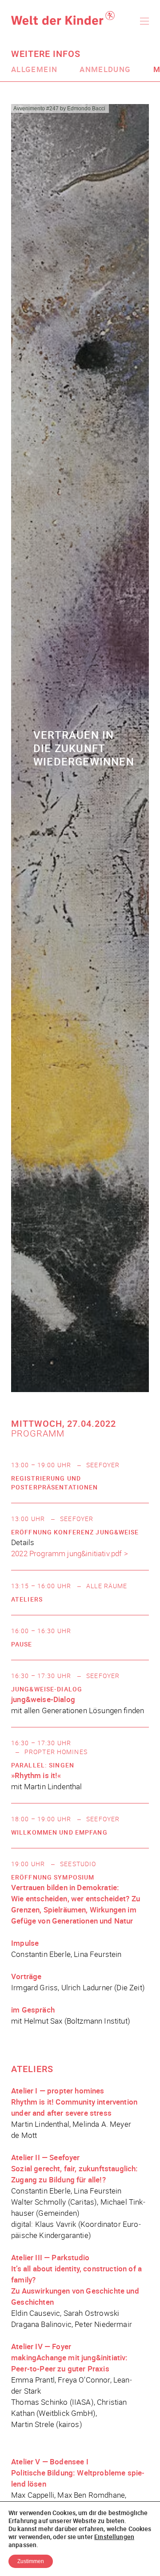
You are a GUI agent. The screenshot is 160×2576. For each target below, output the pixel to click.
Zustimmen (31, 2561)
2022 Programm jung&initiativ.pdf (66, 1553)
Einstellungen (114, 2537)
